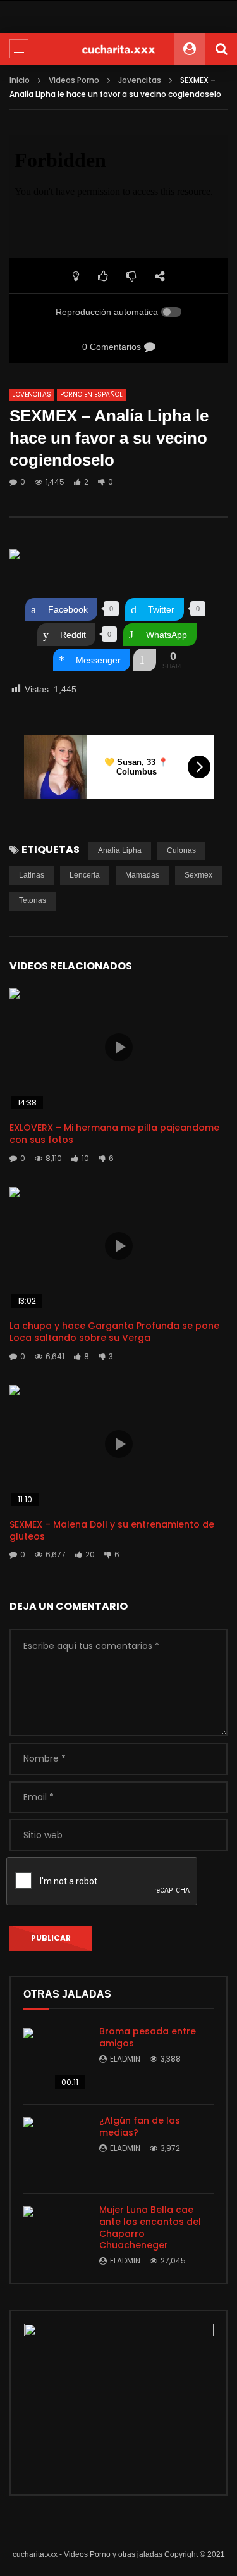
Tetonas (33, 900)
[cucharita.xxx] (119, 49)
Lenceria (85, 875)
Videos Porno (74, 80)
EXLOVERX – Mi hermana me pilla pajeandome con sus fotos (114, 1134)
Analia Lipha (120, 850)
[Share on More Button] (145, 660)
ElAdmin (125, 2059)
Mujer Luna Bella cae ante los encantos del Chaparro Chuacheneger (150, 2228)
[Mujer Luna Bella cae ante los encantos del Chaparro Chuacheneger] (55, 2238)
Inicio (20, 80)
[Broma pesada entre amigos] (55, 2060)
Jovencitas (140, 80)
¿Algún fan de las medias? (140, 2126)
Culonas (181, 850)
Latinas (32, 875)
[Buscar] (221, 49)
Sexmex (198, 875)
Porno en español (91, 395)
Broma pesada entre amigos (148, 2037)
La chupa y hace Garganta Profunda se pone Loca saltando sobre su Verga (114, 1332)
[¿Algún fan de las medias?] (55, 2149)
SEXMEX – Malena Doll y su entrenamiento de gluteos (112, 1530)
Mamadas (142, 875)
